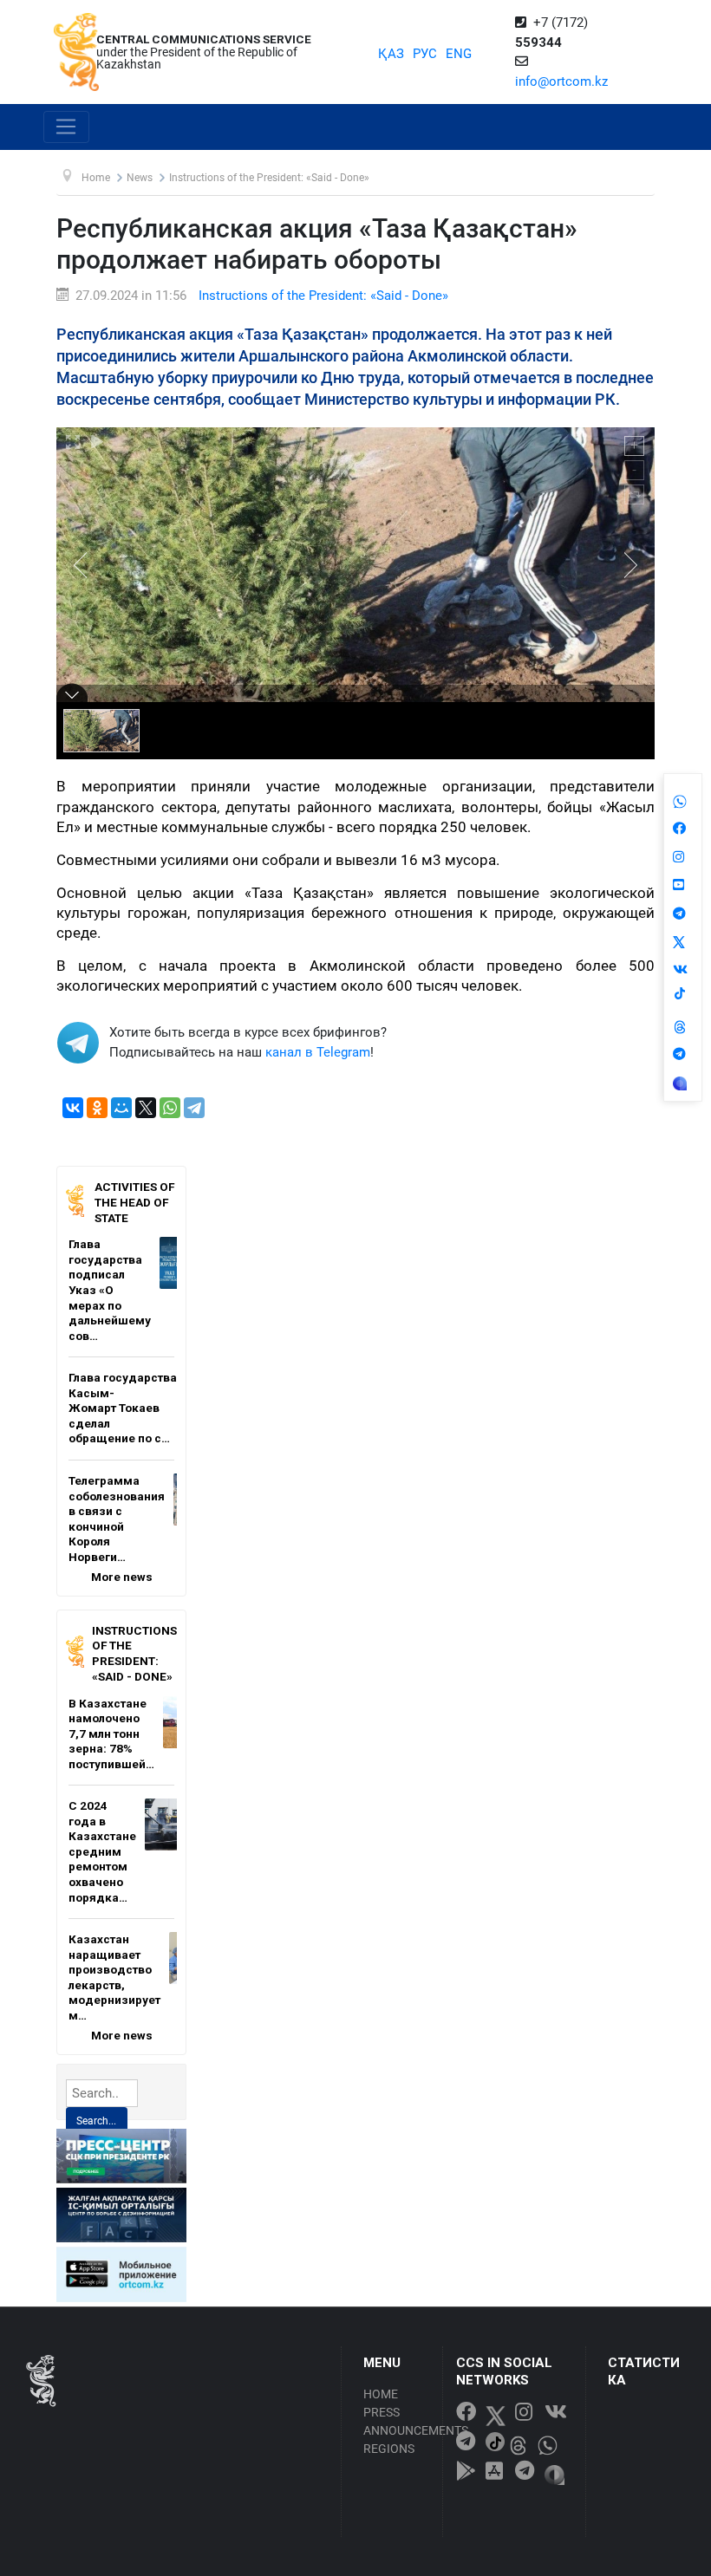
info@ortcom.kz (561, 81)
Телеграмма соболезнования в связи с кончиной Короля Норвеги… (117, 1519)
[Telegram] (194, 1108)
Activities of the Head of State (134, 1202)
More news (122, 1577)
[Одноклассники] (97, 1108)
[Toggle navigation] (66, 127)
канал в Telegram (318, 1052)
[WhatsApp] (170, 1108)
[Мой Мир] (121, 1108)
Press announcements (398, 2421)
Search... (96, 2121)
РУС (425, 54)
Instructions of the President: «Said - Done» (323, 296)
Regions (389, 2449)
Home (381, 2394)
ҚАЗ (391, 54)
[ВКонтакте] (73, 1108)
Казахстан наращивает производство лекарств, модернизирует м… (114, 1977)
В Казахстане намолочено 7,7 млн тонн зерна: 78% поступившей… (111, 1734)
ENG (459, 54)
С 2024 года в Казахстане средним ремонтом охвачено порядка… (102, 1851)
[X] (146, 1108)
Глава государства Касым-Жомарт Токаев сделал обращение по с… (123, 1408)
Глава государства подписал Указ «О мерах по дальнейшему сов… (110, 1289)
